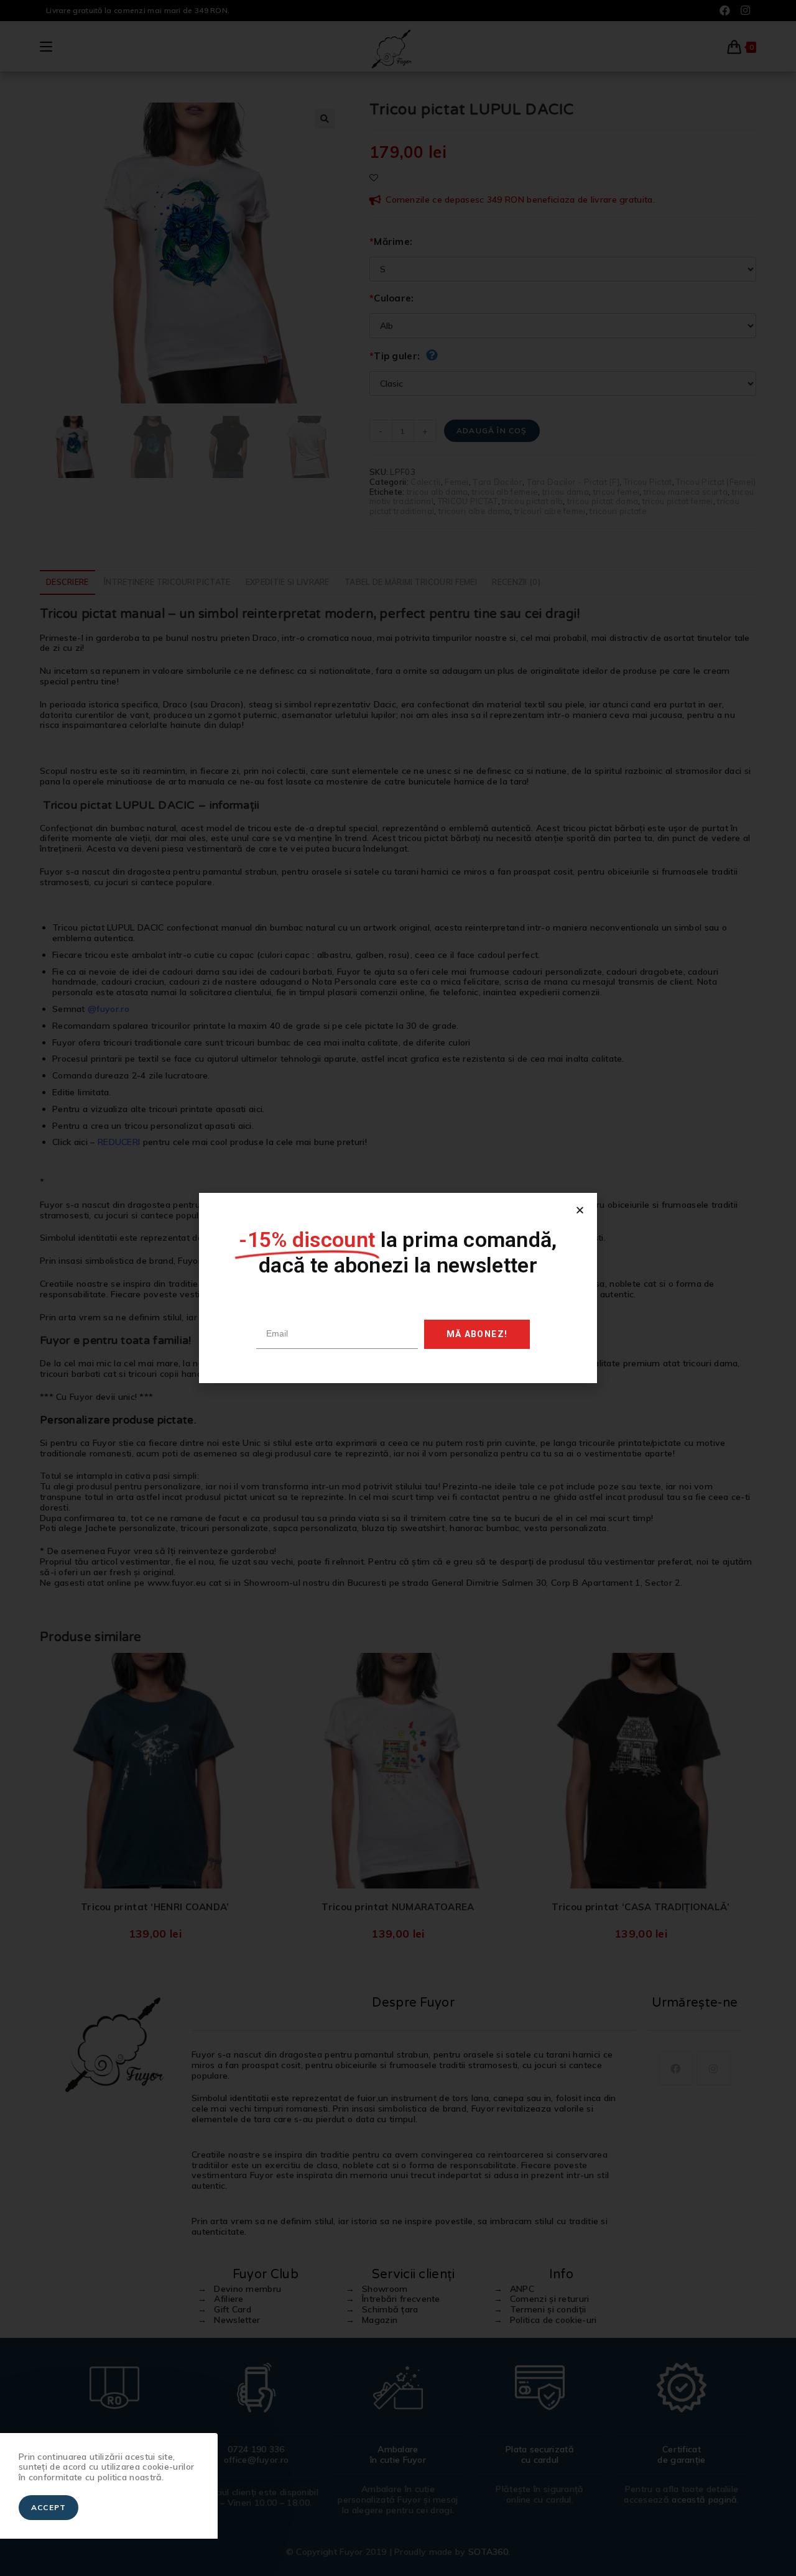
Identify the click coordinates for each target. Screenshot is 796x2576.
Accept (49, 2507)
